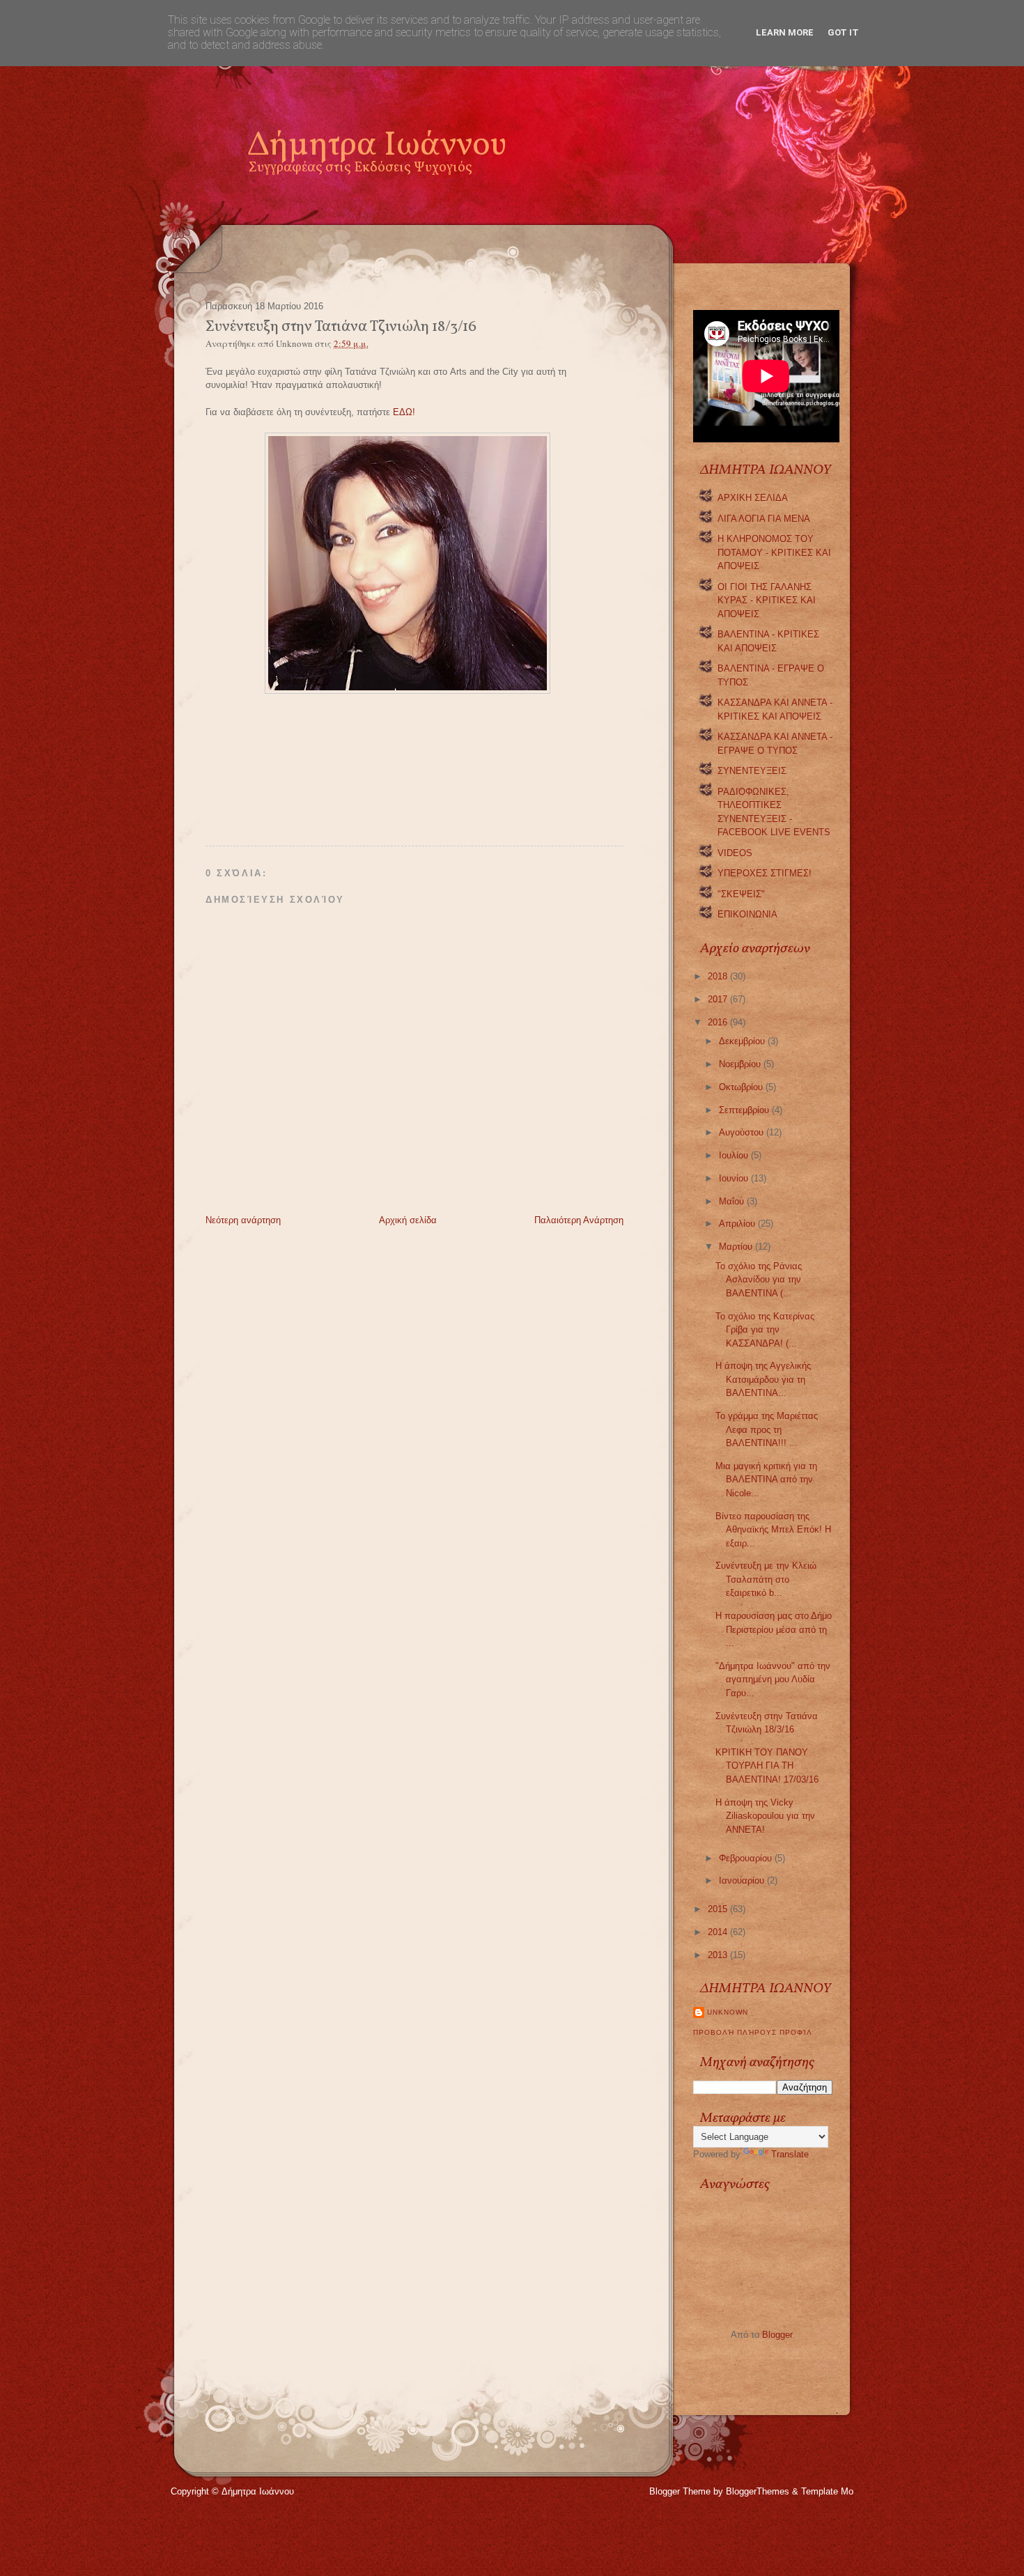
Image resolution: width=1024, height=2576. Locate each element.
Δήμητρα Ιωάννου (377, 146)
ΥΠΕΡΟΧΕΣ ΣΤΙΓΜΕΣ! (765, 873)
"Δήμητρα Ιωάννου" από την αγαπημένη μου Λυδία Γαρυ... (773, 1679)
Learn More (785, 32)
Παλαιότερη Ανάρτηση (579, 1220)
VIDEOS (735, 853)
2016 (719, 1022)
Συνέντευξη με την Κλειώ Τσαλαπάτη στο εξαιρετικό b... (766, 1579)
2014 (719, 1932)
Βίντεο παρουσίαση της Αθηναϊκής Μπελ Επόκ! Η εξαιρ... (773, 1530)
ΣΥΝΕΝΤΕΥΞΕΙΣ (752, 771)
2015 (719, 1909)
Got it (843, 32)
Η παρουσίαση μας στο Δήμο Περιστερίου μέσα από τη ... (774, 1629)
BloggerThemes (758, 2491)
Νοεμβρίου (741, 1064)
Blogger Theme (680, 2491)
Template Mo (827, 2491)
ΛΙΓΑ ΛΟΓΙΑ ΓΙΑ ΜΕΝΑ (764, 519)
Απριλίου (738, 1224)
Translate (790, 2154)
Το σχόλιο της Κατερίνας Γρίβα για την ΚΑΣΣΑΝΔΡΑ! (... (765, 1330)
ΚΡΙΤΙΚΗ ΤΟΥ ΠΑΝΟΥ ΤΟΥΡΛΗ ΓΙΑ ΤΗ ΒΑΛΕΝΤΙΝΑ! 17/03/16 (767, 1766)
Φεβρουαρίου (747, 1858)
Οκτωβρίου (742, 1087)
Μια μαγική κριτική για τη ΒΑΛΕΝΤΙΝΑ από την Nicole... (766, 1480)
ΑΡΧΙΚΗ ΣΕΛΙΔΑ (753, 498)
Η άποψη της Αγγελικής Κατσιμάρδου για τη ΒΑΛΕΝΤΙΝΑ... (763, 1379)
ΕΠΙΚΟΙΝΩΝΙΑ (747, 914)
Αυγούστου (743, 1132)
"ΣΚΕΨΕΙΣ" (741, 894)
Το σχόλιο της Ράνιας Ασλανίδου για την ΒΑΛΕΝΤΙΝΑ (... (759, 1280)
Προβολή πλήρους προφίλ (753, 2032)
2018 (719, 976)
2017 (719, 999)
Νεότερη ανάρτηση (243, 1220)
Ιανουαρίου (743, 1880)
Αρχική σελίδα (408, 1220)
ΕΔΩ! (404, 412)
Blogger (777, 2335)
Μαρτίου (737, 1247)
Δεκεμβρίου (743, 1041)
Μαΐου (733, 1201)
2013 (719, 1955)
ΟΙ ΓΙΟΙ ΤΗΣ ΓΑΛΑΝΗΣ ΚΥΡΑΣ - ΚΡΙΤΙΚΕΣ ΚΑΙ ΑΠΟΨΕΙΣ (767, 600)
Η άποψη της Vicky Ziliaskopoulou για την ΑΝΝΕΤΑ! (765, 1816)
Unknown (728, 2012)
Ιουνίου (735, 1178)
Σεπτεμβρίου (745, 1110)
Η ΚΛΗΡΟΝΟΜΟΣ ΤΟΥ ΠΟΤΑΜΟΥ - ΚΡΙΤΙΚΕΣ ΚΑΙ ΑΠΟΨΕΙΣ (774, 552)
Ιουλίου (735, 1155)
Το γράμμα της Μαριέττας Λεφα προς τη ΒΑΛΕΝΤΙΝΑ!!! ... (767, 1429)
